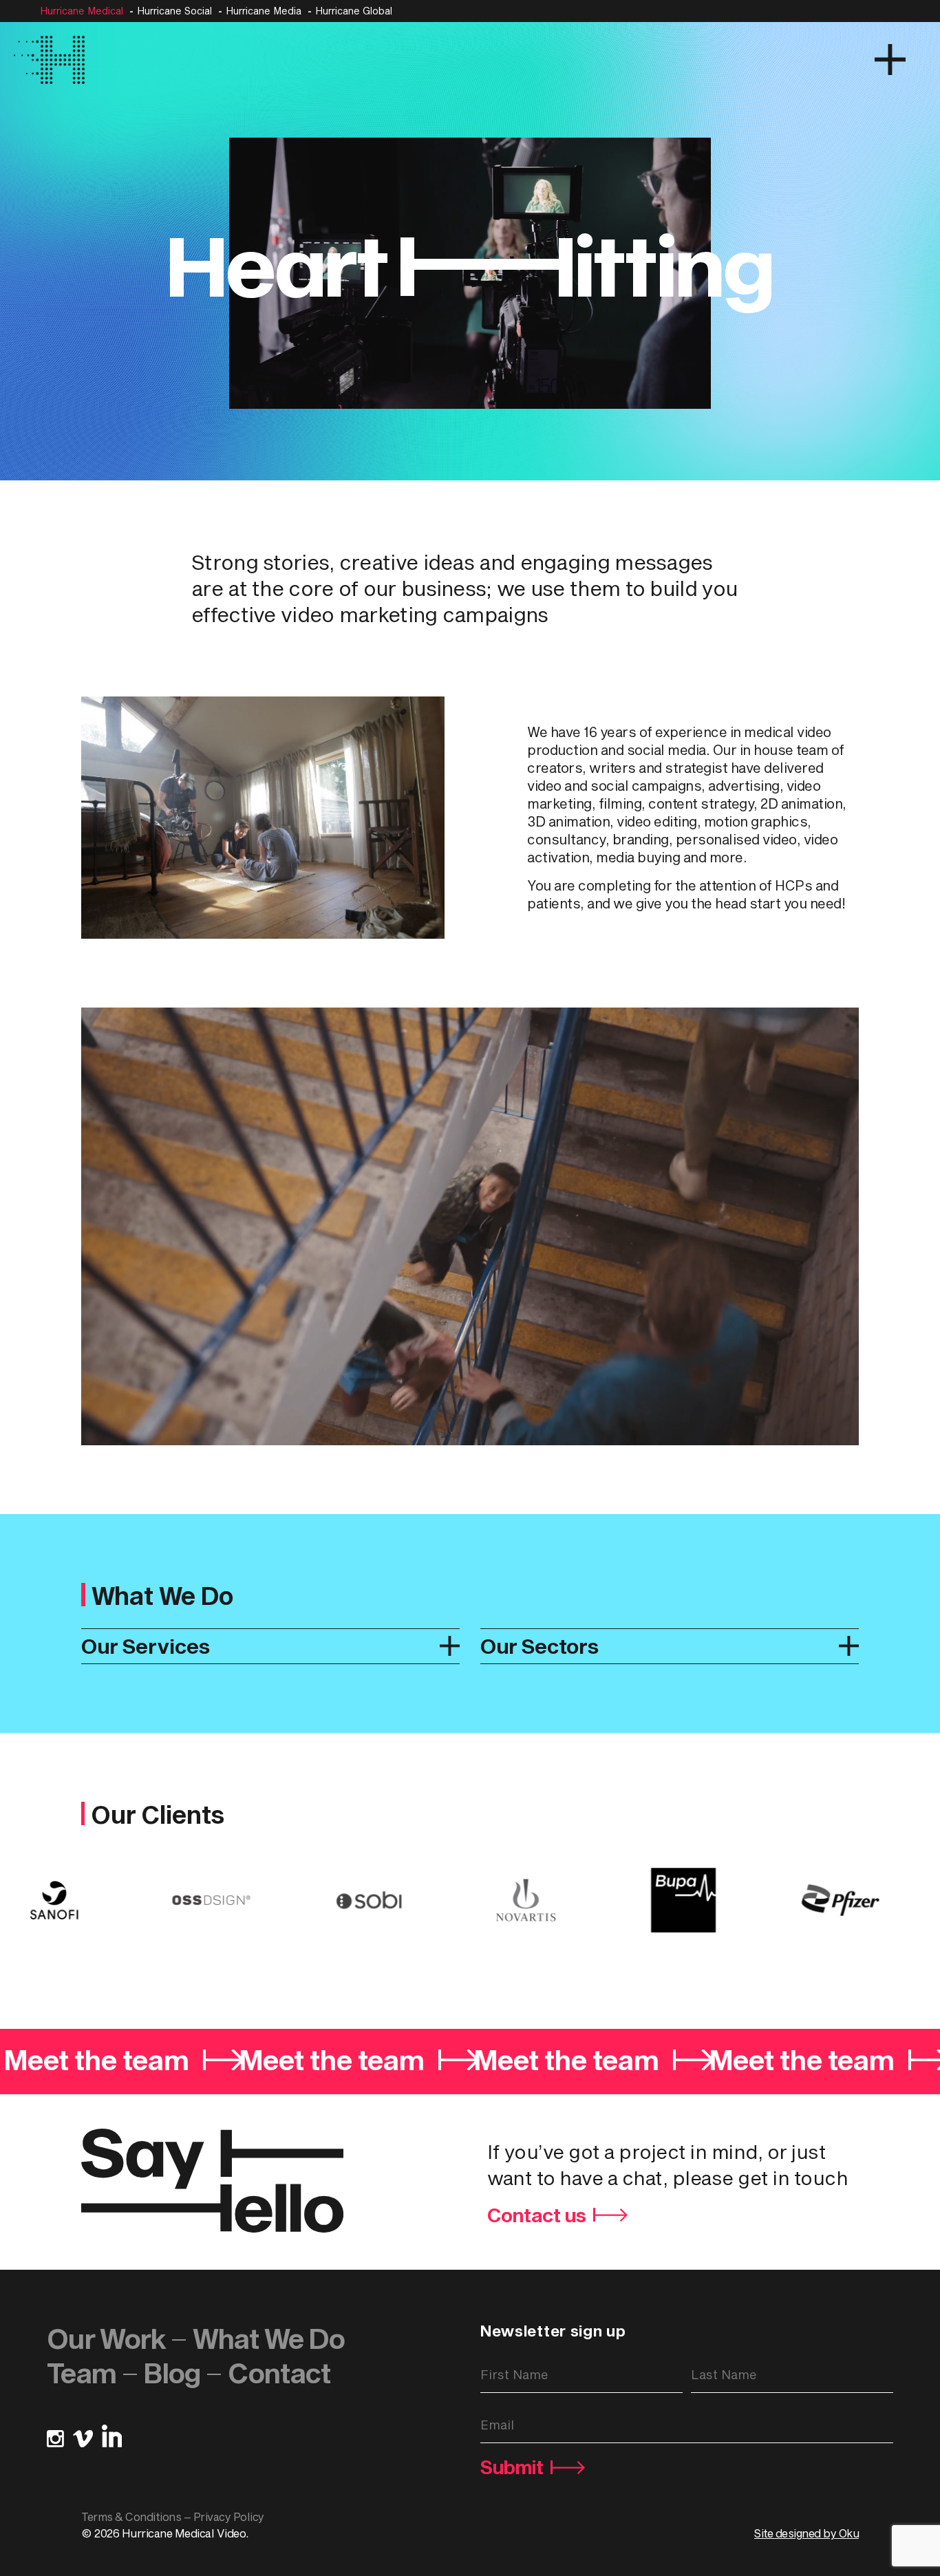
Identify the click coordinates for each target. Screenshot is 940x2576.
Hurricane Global (354, 11)
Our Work (106, 2338)
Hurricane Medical (82, 11)
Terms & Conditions (131, 2516)
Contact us (537, 2215)
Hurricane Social (174, 11)
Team (82, 2373)
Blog (172, 2373)
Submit (512, 2467)
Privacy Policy (229, 2516)
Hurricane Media (264, 11)
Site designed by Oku (807, 2533)
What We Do (269, 2338)
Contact (279, 2373)
